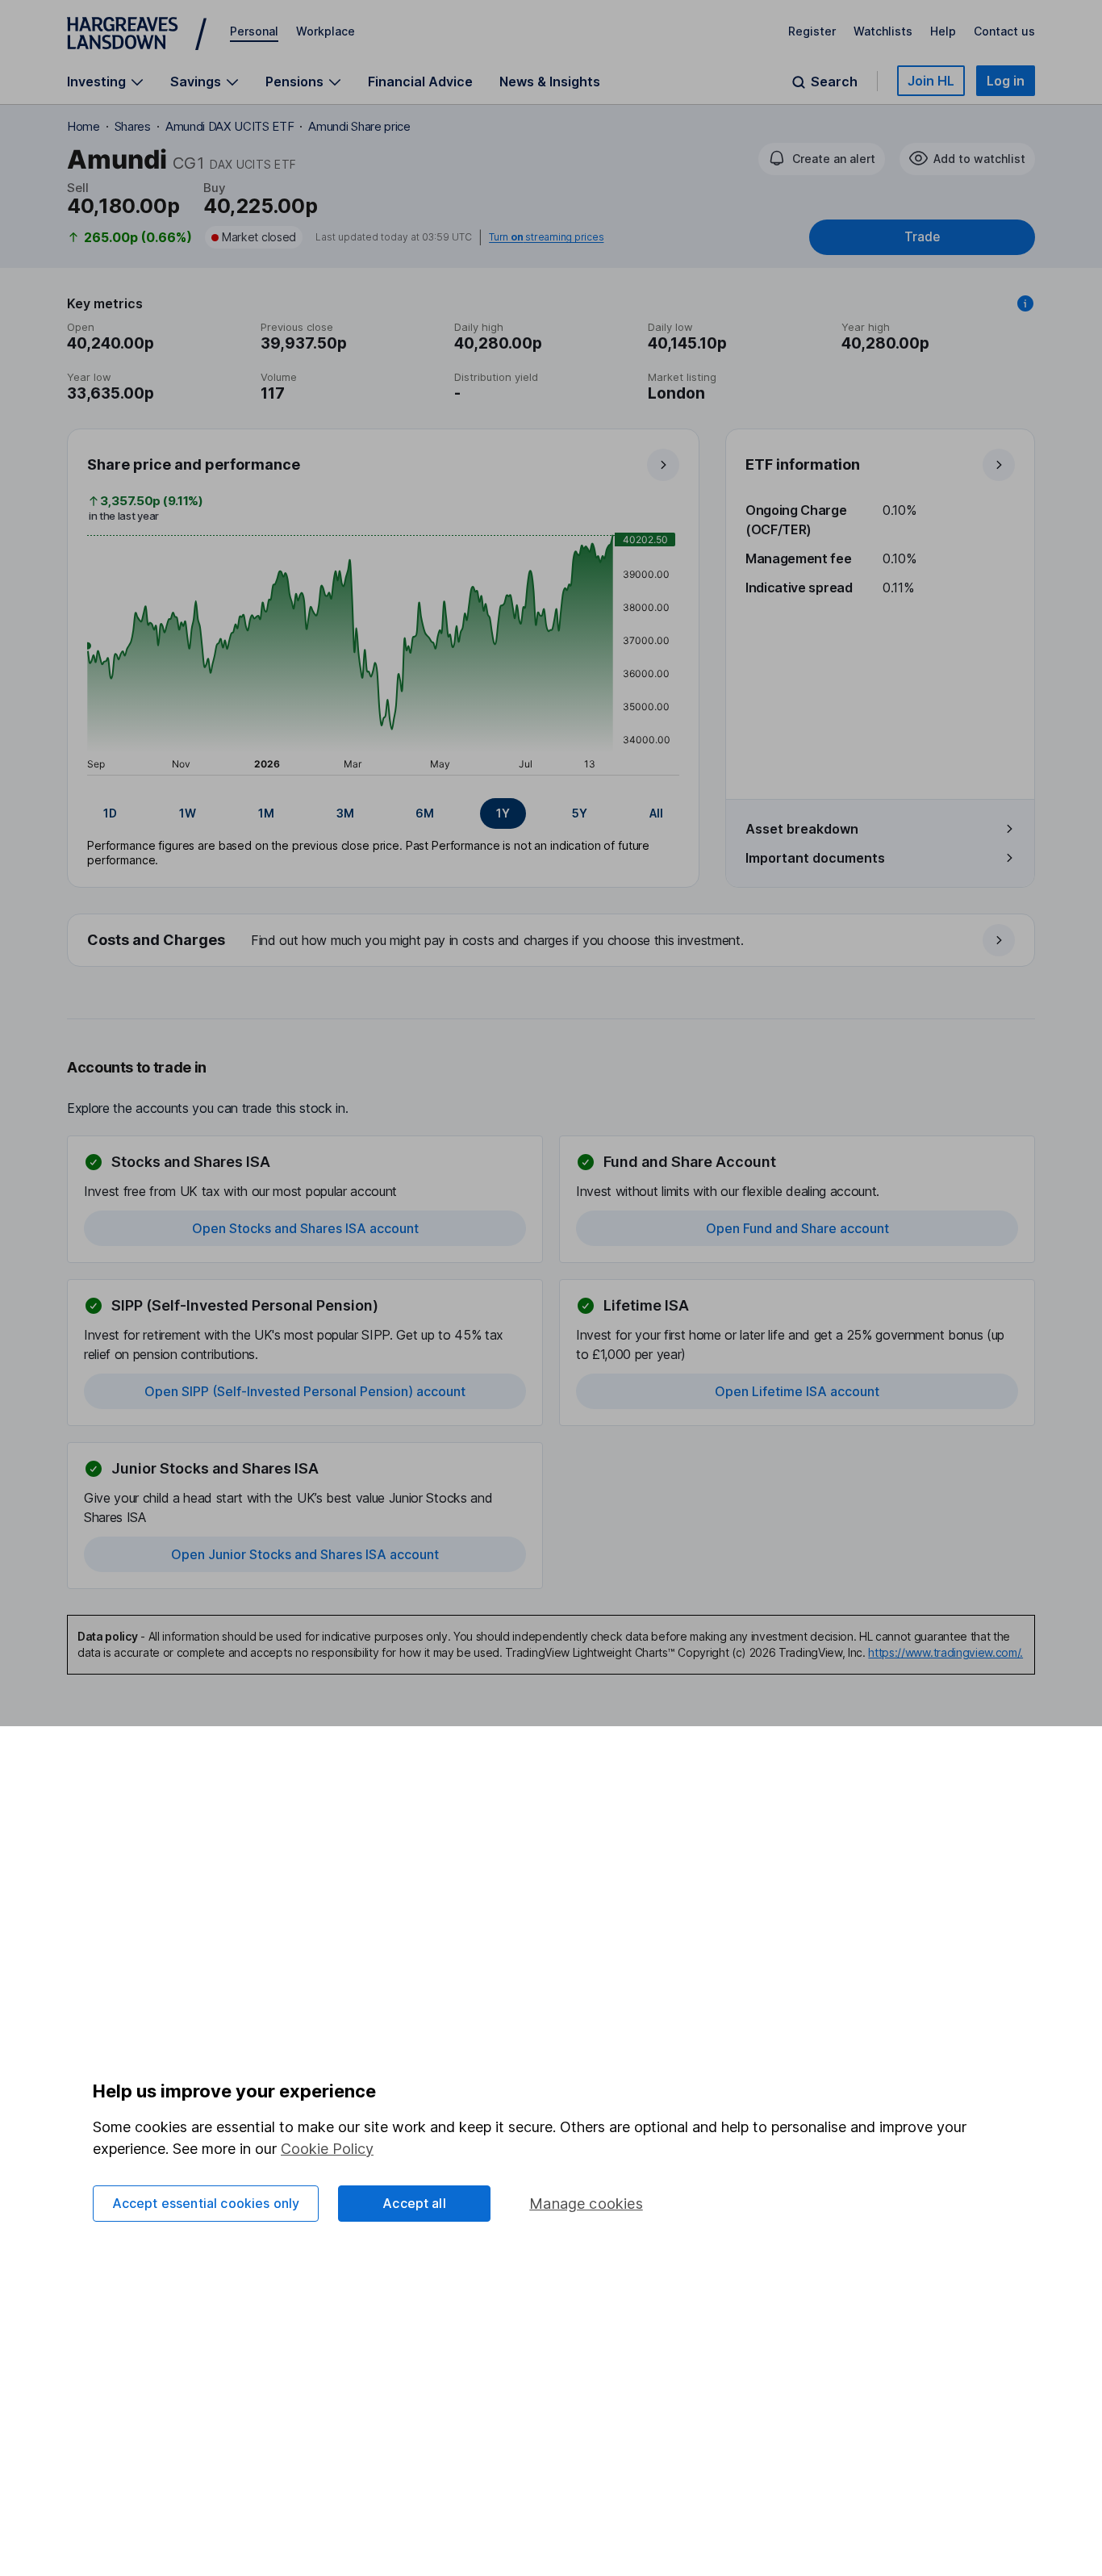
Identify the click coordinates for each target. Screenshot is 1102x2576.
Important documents (815, 858)
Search (834, 82)
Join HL (931, 81)
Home (83, 126)
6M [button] (425, 813)
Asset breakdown (802, 829)
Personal (254, 31)
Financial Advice (420, 82)
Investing (96, 82)
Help (943, 31)
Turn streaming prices (546, 237)
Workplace (326, 31)
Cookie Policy (327, 2149)
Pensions (294, 82)
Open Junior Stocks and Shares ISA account (305, 1554)
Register (812, 31)
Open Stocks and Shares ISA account (305, 1228)
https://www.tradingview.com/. (945, 1652)
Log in (1006, 81)
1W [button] (188, 813)
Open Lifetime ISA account (797, 1391)
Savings (196, 82)
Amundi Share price (359, 126)
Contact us (1004, 31)
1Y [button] (503, 813)
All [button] (656, 813)
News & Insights (550, 82)
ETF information (803, 464)
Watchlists (883, 31)
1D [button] (110, 813)
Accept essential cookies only (206, 2203)
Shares (133, 126)
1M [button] (266, 813)
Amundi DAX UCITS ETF (230, 126)
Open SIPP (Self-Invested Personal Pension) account (305, 1391)
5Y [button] (580, 813)
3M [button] (345, 813)
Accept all (414, 2203)
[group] (383, 813)
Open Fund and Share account (797, 1228)
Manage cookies (586, 2204)
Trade (922, 237)
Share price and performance (194, 464)
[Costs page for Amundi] (552, 941)
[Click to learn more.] (1025, 303)
